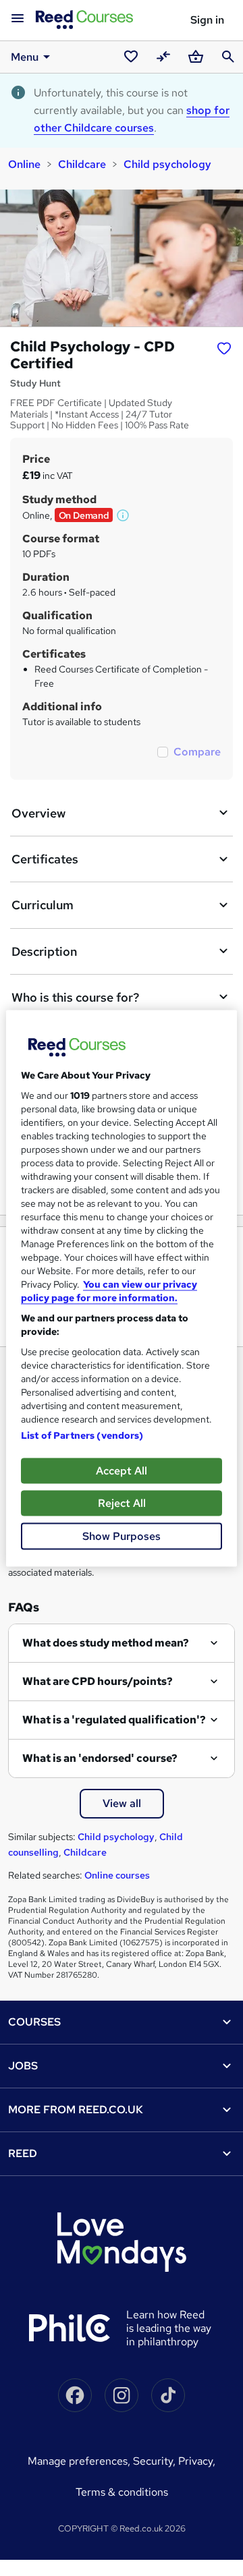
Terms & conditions (122, 2492)
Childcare (82, 164)
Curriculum (43, 905)
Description (44, 951)
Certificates (45, 859)
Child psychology (167, 164)
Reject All (122, 1502)
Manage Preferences (78, 2461)
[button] (124, 515)
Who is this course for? (75, 997)
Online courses (117, 1875)
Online (24, 164)
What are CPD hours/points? (98, 1681)
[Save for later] (224, 348)
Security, (156, 2461)
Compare (197, 752)
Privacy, (197, 2461)
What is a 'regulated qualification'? (114, 1720)
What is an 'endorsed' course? (100, 1758)
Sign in (207, 20)
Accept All (122, 1470)
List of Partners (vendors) (82, 1435)
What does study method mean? (106, 1643)
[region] (122, 1288)
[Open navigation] (18, 19)
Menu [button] (25, 57)
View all (122, 1803)
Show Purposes (122, 1536)
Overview (38, 813)
